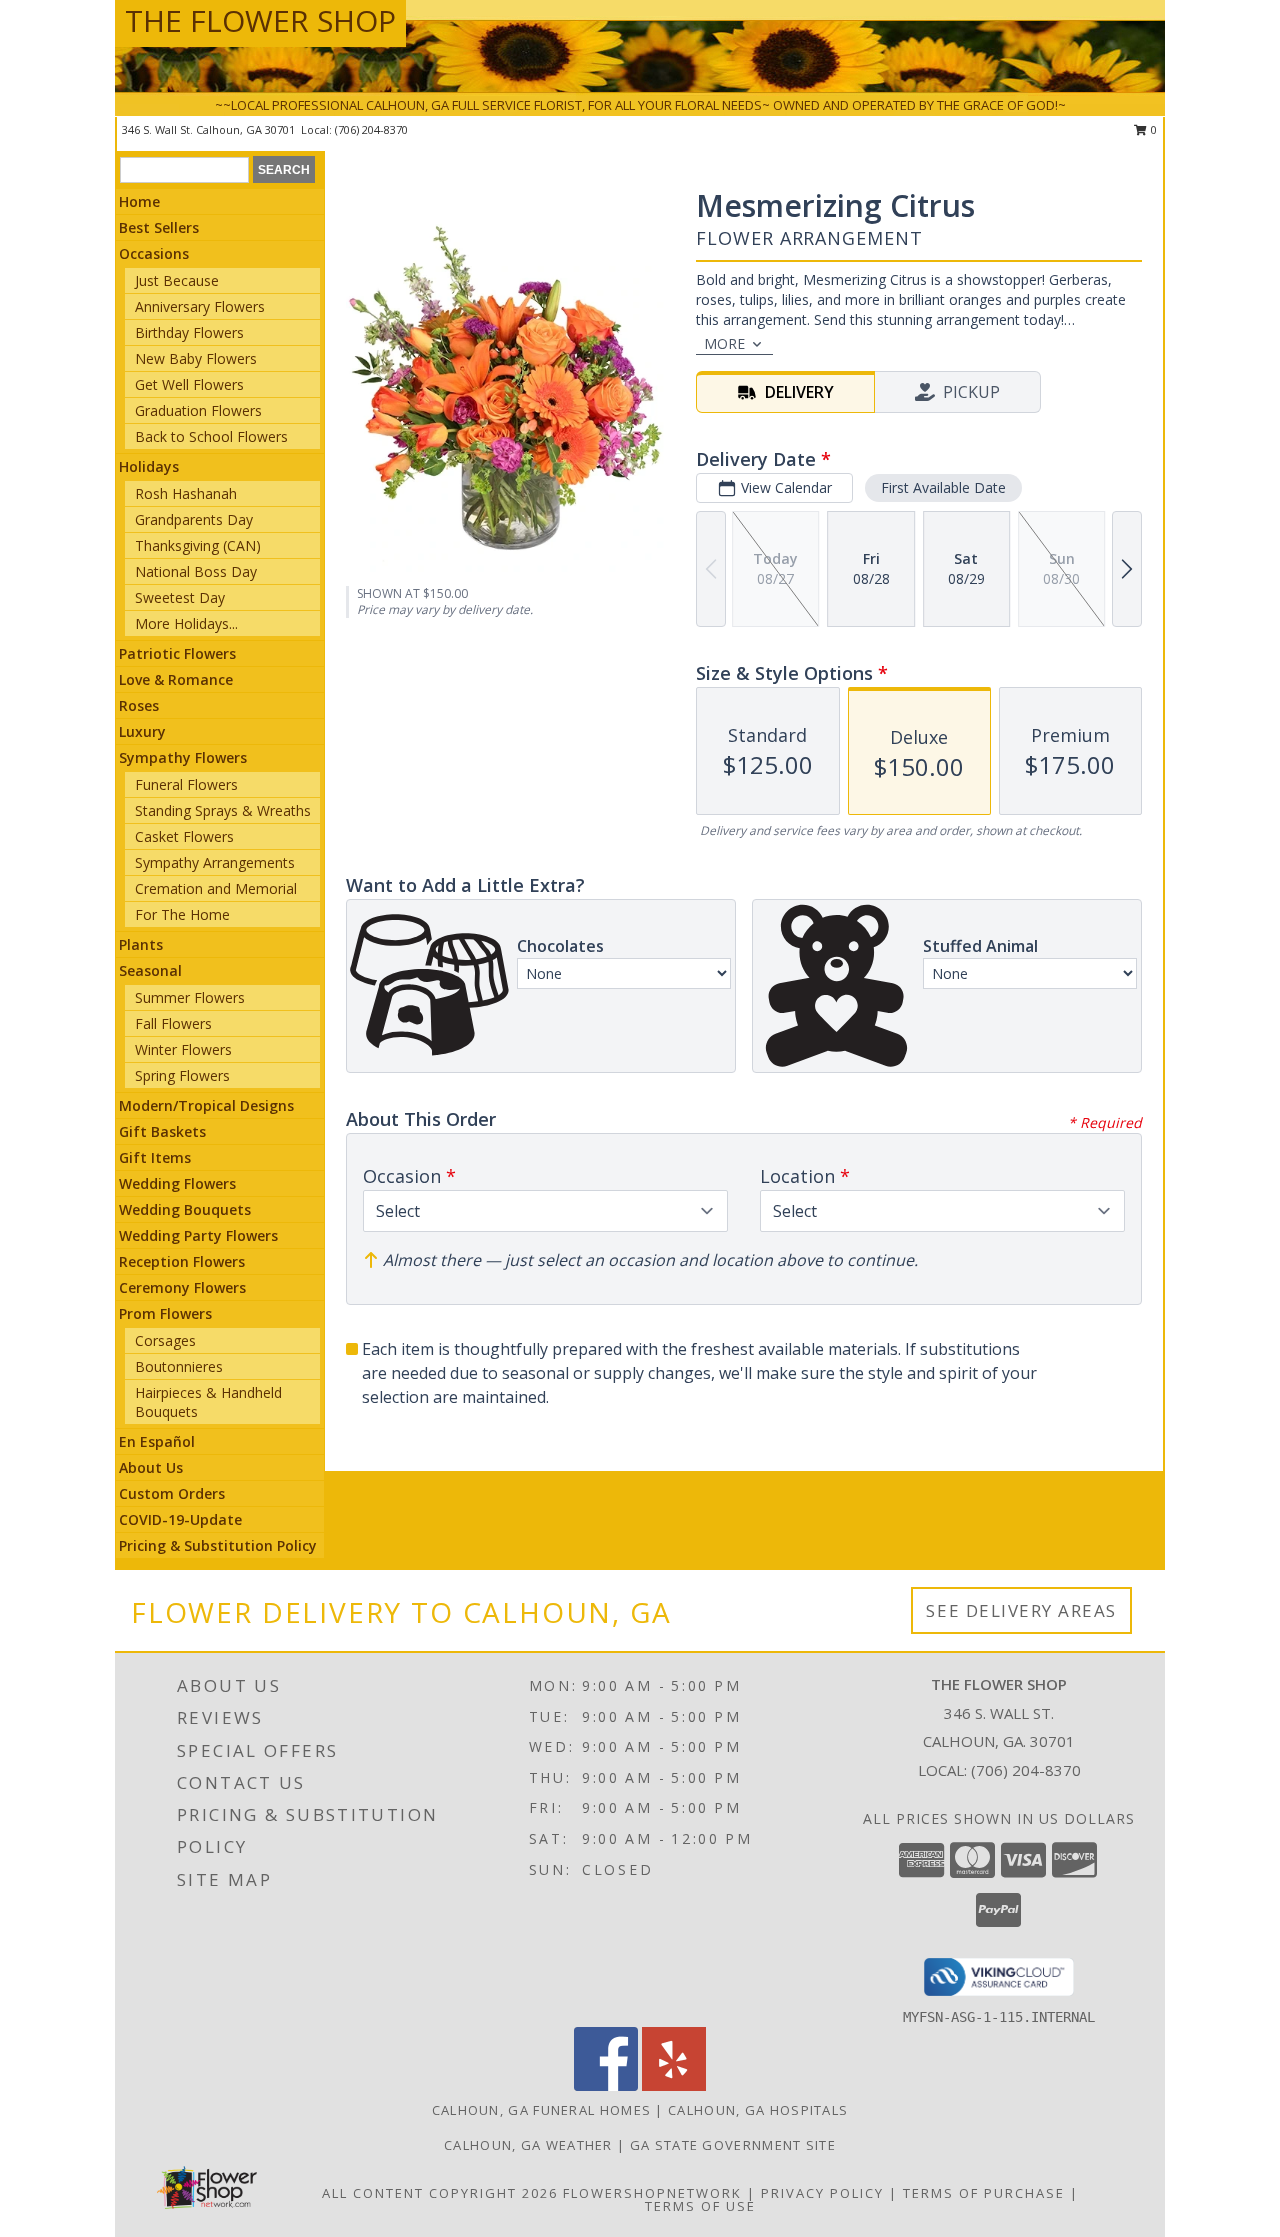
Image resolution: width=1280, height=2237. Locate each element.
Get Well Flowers (189, 384)
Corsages (165, 1340)
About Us (151, 1467)
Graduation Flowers (198, 410)
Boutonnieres (179, 1366)
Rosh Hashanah (186, 493)
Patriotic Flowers (177, 653)
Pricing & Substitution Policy (218, 1545)
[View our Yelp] (674, 2085)
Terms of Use (700, 2206)
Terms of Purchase (984, 2193)
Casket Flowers (184, 836)
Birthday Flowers (189, 332)
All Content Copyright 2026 (440, 2193)
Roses (139, 705)
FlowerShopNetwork (652, 2193)
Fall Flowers (173, 1023)
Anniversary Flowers (200, 306)
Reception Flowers (182, 1261)
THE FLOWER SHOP (260, 20)
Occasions (154, 253)
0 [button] (1152, 129)
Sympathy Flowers (183, 757)
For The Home (182, 914)
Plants (141, 944)
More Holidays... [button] (186, 623)
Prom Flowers (165, 1313)
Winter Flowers (183, 1049)
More (724, 343)
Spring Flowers (182, 1075)
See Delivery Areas (1021, 1610)
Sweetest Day (180, 597)
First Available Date (943, 487)
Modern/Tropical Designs (206, 1105)
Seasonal (150, 970)
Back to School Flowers (211, 436)
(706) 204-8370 (371, 129)
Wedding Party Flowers (198, 1235)
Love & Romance (176, 679)
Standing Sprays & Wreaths (223, 810)
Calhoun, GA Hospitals (758, 2110)
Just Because (177, 280)
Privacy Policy (822, 2193)
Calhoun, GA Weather (528, 2145)
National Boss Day (196, 571)
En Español (157, 1441)
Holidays (149, 466)
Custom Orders (172, 1493)
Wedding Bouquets (185, 1209)
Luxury (142, 731)
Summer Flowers (190, 997)
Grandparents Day (194, 519)
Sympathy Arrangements (215, 862)
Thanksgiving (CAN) (198, 545)
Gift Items (155, 1157)
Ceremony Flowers (182, 1287)
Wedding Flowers (177, 1183)
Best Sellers (159, 227)
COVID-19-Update (180, 1519)
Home (139, 201)
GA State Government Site (733, 2145)
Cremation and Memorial (216, 888)
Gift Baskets (162, 1131)
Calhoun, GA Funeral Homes (542, 2110)
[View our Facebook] (606, 2085)
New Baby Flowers (196, 358)
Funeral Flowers (186, 784)
